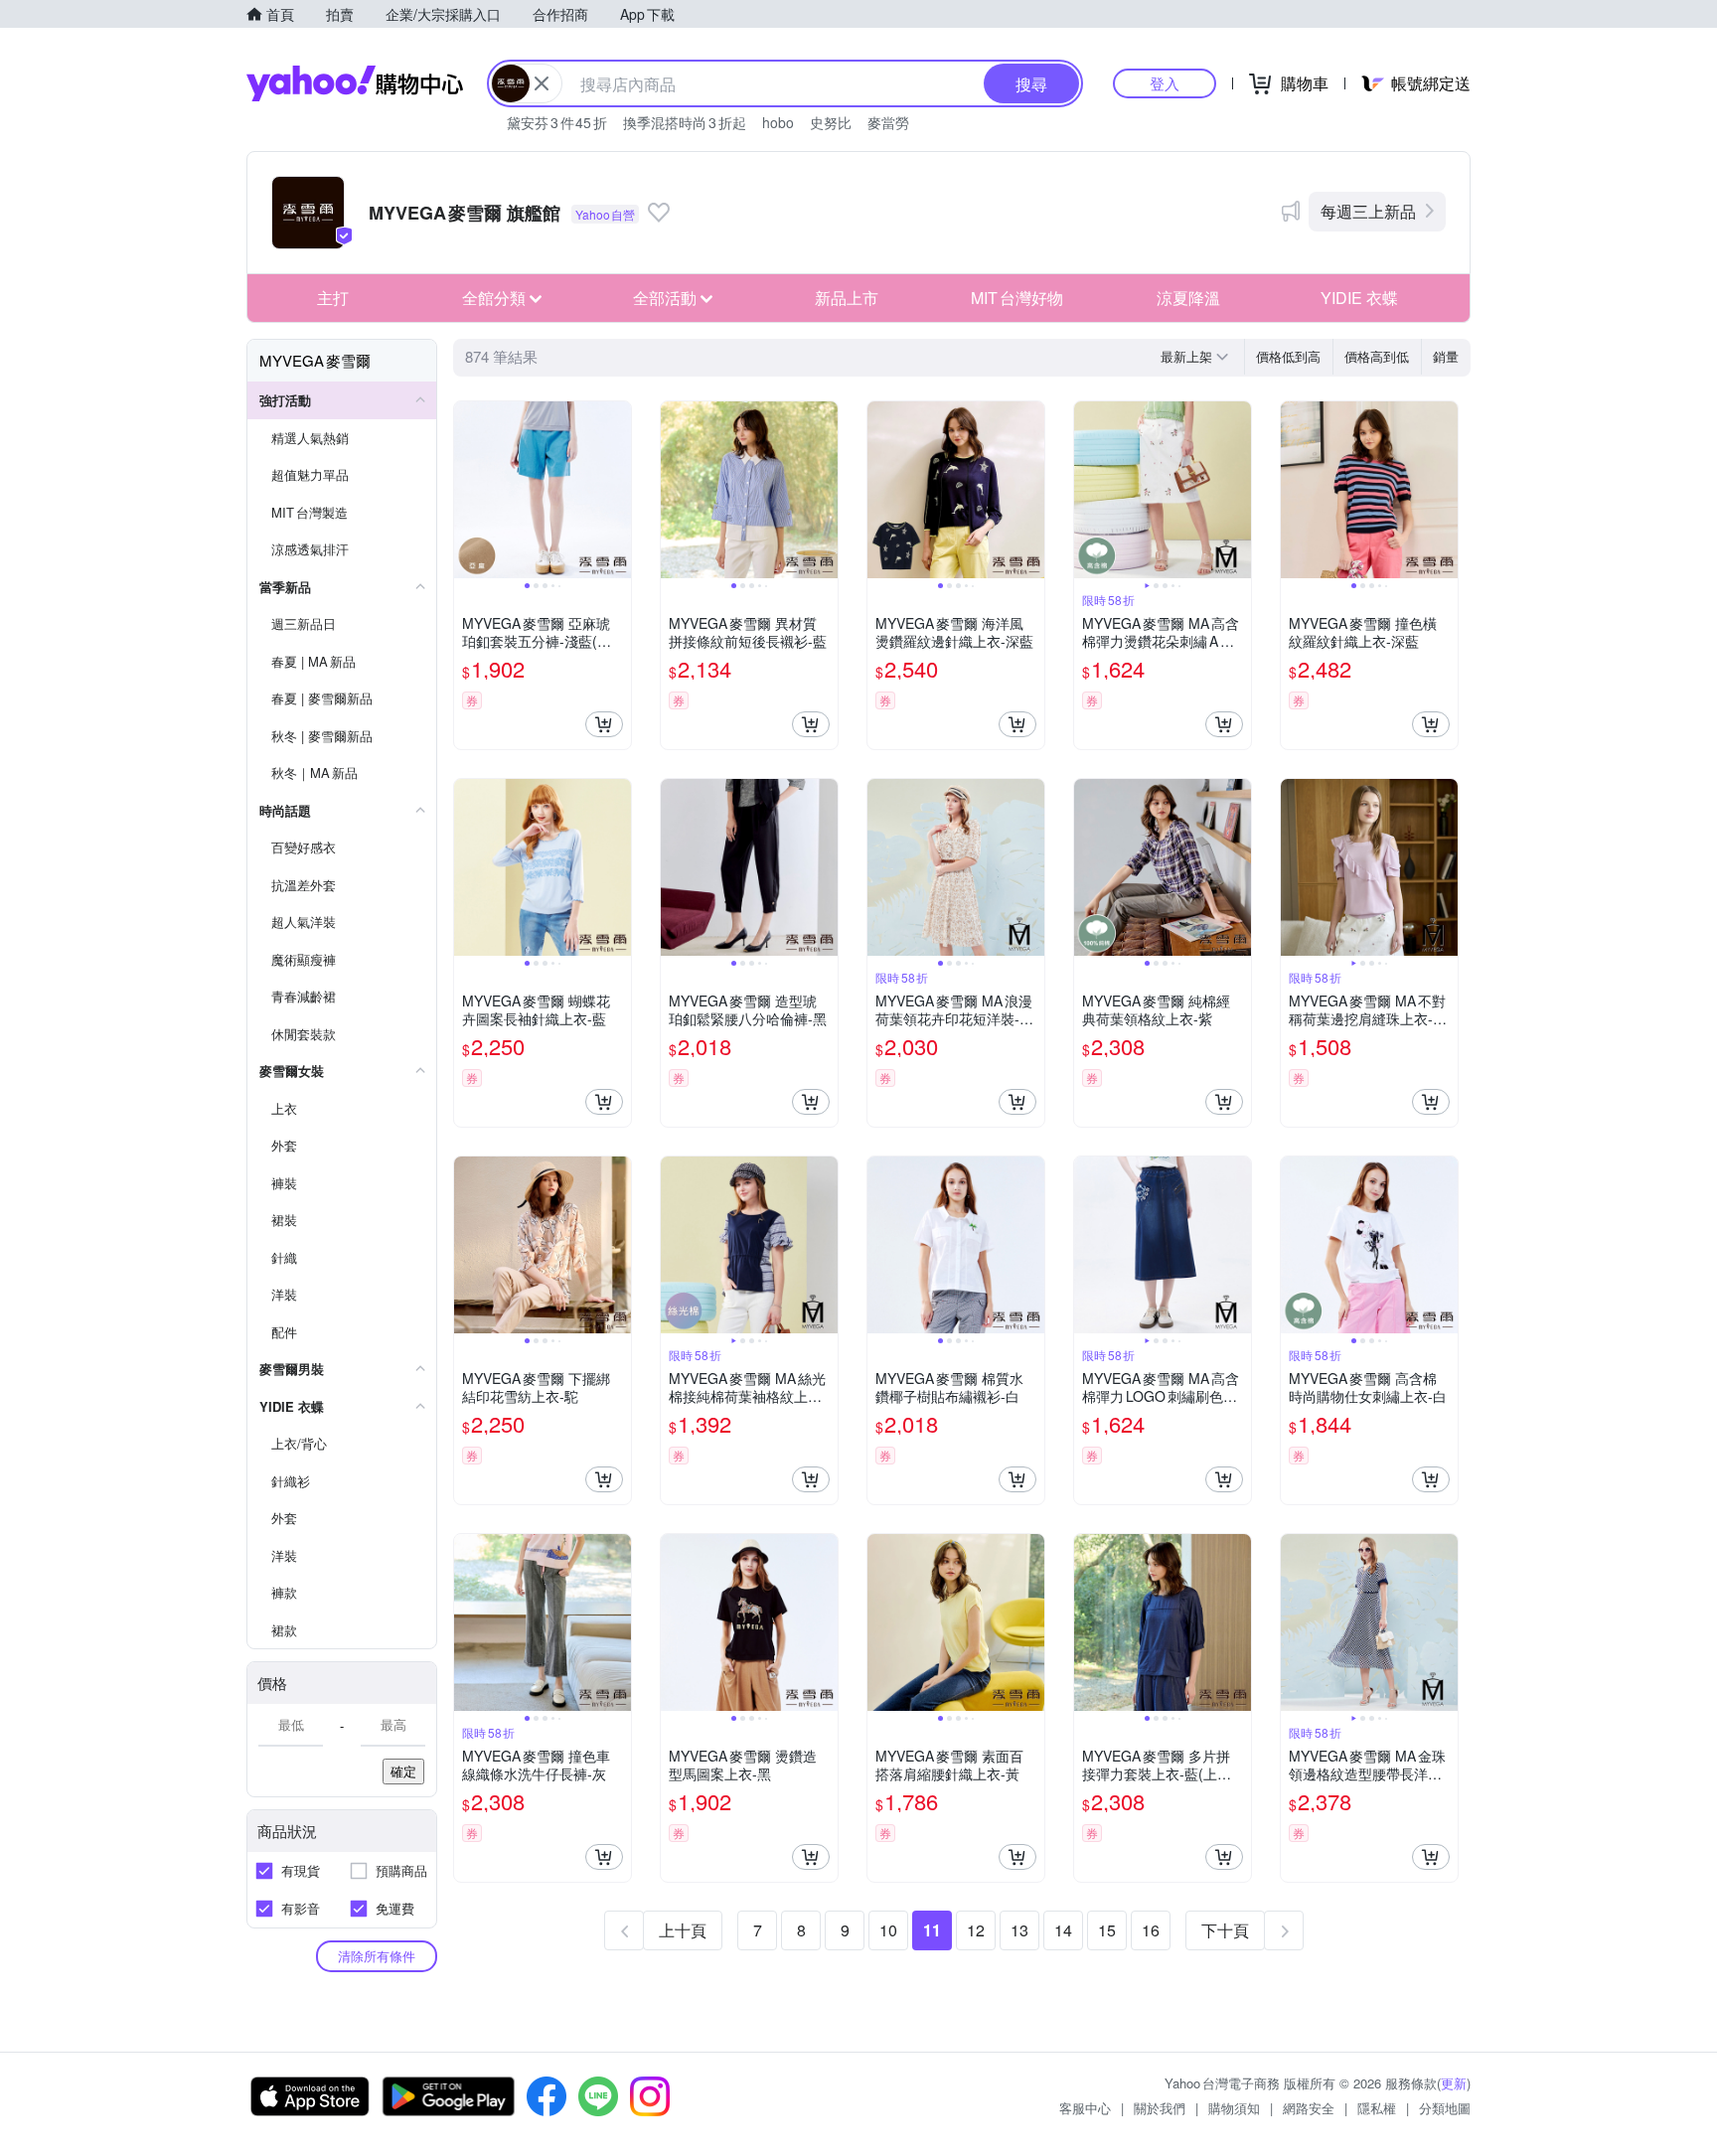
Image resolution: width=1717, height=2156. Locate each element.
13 (1019, 1930)
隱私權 (1377, 2108)
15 (1107, 1930)
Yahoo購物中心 (355, 83)
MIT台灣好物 (1017, 298)
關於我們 (1160, 2108)
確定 (403, 1771)
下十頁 (1225, 1930)
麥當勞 (888, 122)
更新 (1454, 2083)
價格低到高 (1288, 356)
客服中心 (1085, 2108)
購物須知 (1234, 2108)
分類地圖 (1445, 2108)
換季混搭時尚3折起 (685, 122)
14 (1063, 1930)
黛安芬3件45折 (557, 122)
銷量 (1446, 356)
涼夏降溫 (1188, 298)
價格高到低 (1377, 356)
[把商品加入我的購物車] (604, 724)
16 (1151, 1930)
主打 (333, 298)
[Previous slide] (467, 490)
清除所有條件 (377, 1956)
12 (976, 1930)
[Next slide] (618, 490)
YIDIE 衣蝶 (1359, 298)
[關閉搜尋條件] (542, 83)
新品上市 (847, 298)
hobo (778, 122)
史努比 (831, 122)
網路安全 (1309, 2108)
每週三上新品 (1368, 211)
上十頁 (683, 1930)
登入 (1165, 83)
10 (888, 1930)
